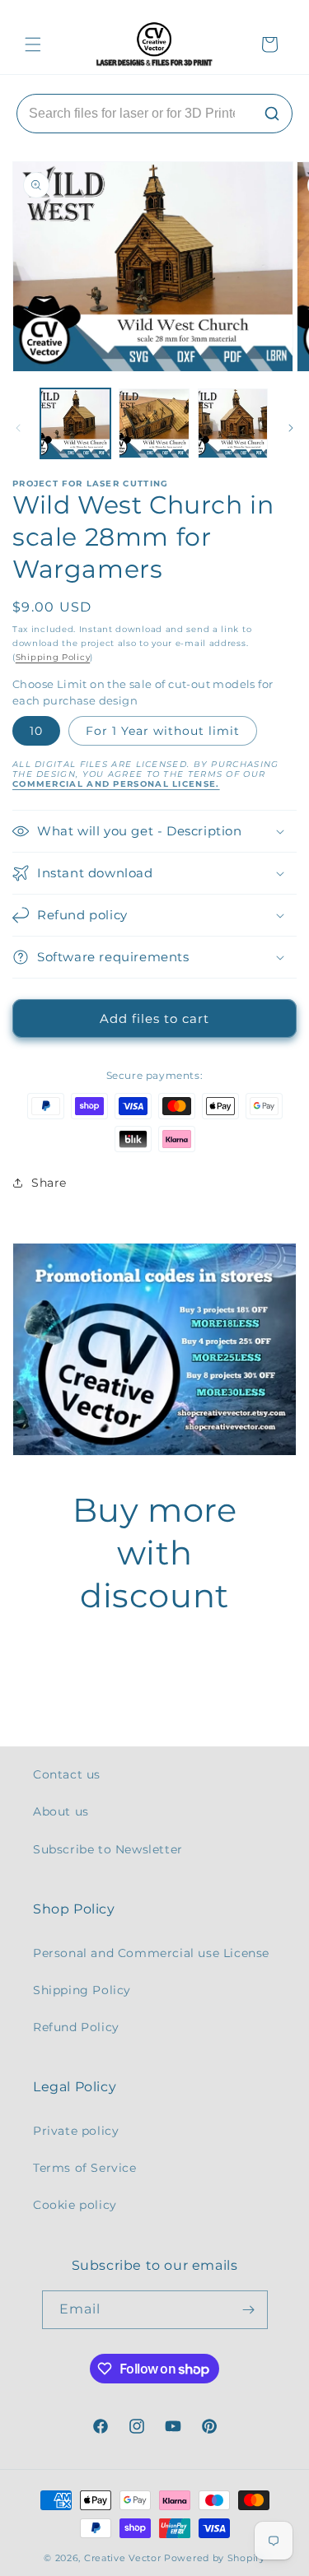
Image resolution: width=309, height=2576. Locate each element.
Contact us (67, 1774)
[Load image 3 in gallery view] (233, 423)
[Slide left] (18, 428)
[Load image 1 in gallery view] (75, 423)
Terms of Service (85, 2168)
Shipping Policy (53, 657)
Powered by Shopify (215, 2558)
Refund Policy (76, 2027)
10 (36, 731)
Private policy (76, 2131)
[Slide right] (291, 428)
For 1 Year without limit (163, 731)
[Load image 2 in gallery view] (154, 423)
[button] (33, 44)
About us (61, 1811)
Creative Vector (123, 2558)
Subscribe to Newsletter (108, 1849)
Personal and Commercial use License (151, 1953)
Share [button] (49, 1183)
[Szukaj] (272, 114)
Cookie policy (75, 2205)
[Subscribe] (249, 2310)
